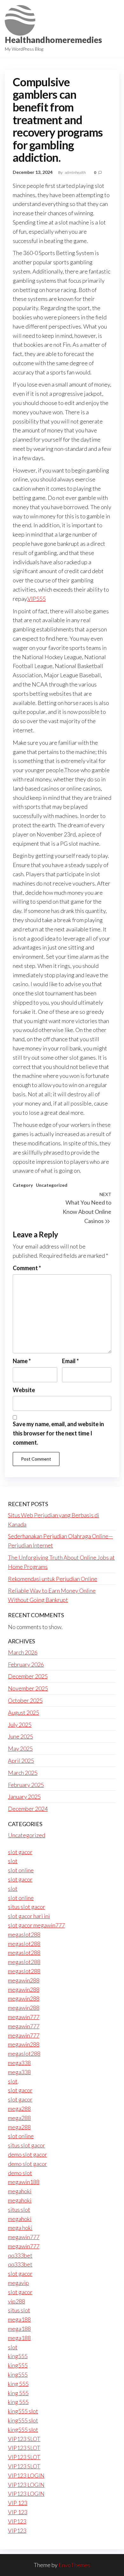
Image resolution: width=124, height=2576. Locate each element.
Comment (27, 1268)
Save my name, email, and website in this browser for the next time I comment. (58, 1433)
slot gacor (20, 1852)
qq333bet (20, 2255)
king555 (18, 2356)
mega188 (19, 2319)
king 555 (18, 2384)
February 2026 (26, 1664)
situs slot (19, 2210)
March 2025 (23, 1773)
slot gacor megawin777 (36, 1925)
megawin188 (24, 2182)
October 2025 (25, 1700)
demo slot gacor (28, 2154)
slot (13, 1861)
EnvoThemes (74, 2565)
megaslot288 (24, 1934)
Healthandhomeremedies (53, 40)
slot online (21, 1870)
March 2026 (23, 1652)
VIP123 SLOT (24, 2439)
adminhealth (76, 172)
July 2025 (20, 1725)
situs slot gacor (27, 1907)
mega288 (19, 2109)
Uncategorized (52, 1185)
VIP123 (17, 2521)
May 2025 (20, 1748)
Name (22, 1361)
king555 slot (23, 2411)
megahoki (20, 2191)
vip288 (17, 2301)
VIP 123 (18, 2503)
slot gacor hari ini (29, 1916)
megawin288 (24, 1980)
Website (24, 1390)
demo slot (20, 2173)
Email (70, 1361)
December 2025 (28, 1676)
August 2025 (24, 1712)
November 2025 (28, 1688)
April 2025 (21, 1761)
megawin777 (24, 2017)
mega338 (19, 2063)
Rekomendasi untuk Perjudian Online (53, 1579)
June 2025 (21, 1736)
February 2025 (26, 1785)
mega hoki (20, 2228)
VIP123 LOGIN (26, 2475)
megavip (18, 2283)
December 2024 (28, 1809)
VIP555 (37, 599)
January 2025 (24, 1797)
